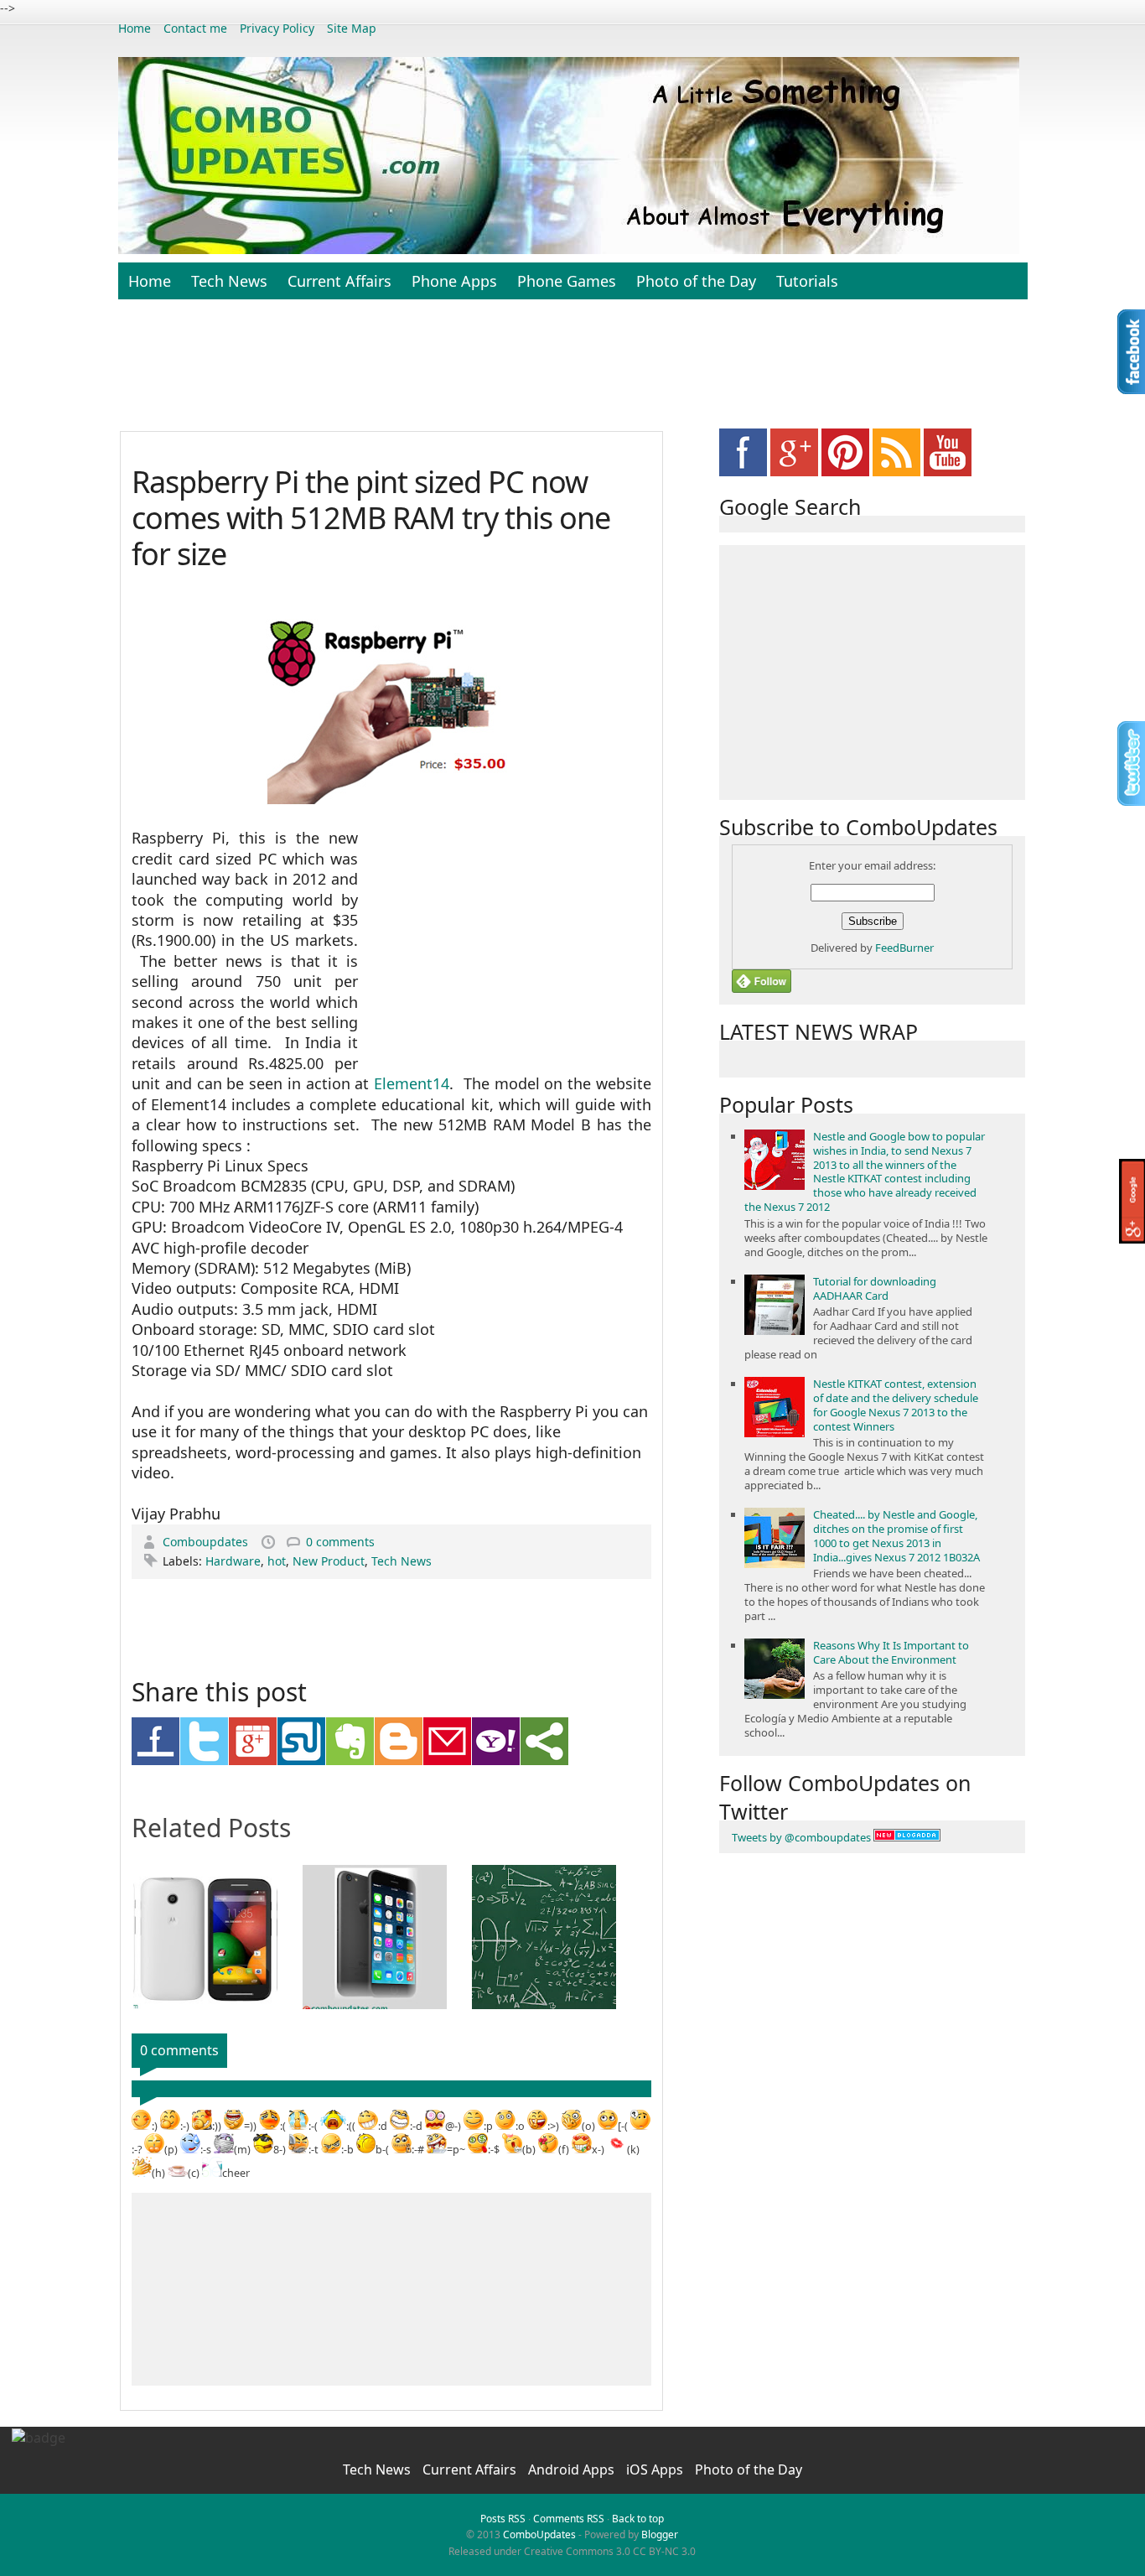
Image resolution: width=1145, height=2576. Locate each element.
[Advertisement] (572, 374)
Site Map (352, 28)
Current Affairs (339, 281)
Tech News (229, 281)
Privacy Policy (277, 28)
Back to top (638, 2519)
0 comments (340, 1542)
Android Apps (573, 2470)
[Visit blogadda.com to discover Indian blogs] (907, 1837)
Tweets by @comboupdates (801, 1837)
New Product (329, 1561)
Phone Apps (454, 281)
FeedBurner (904, 948)
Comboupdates (207, 1542)
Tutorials (807, 281)
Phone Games (567, 281)
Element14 (412, 1083)
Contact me (195, 28)
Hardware (233, 1561)
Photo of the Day (696, 281)
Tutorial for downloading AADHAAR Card (875, 1288)
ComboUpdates (539, 2534)
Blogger (660, 2534)
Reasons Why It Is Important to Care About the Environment (891, 1652)
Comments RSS (569, 2519)
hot (277, 1561)
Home (135, 28)
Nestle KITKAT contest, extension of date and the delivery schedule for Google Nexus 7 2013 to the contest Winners (896, 1405)
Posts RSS (503, 2519)
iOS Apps (656, 2470)
